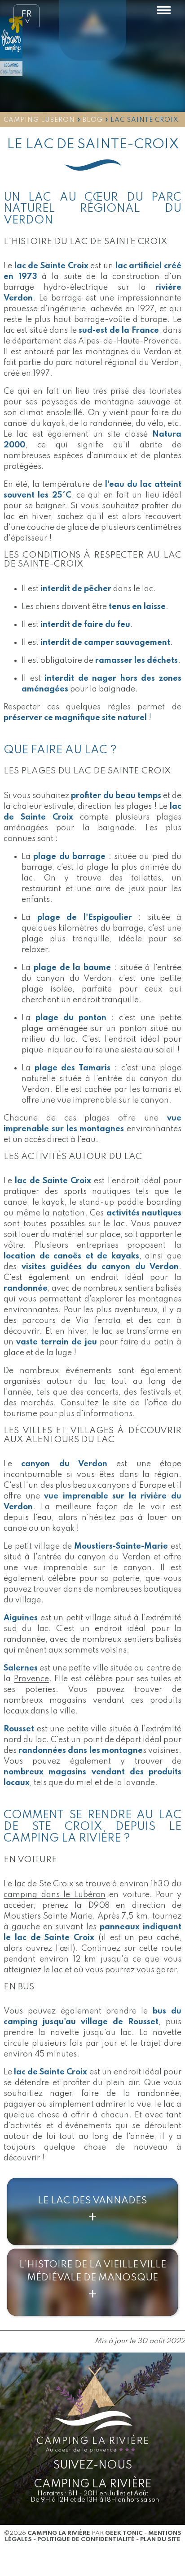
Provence (31, 1679)
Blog (93, 120)
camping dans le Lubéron (55, 1895)
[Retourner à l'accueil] (92, 32)
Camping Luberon (39, 120)
